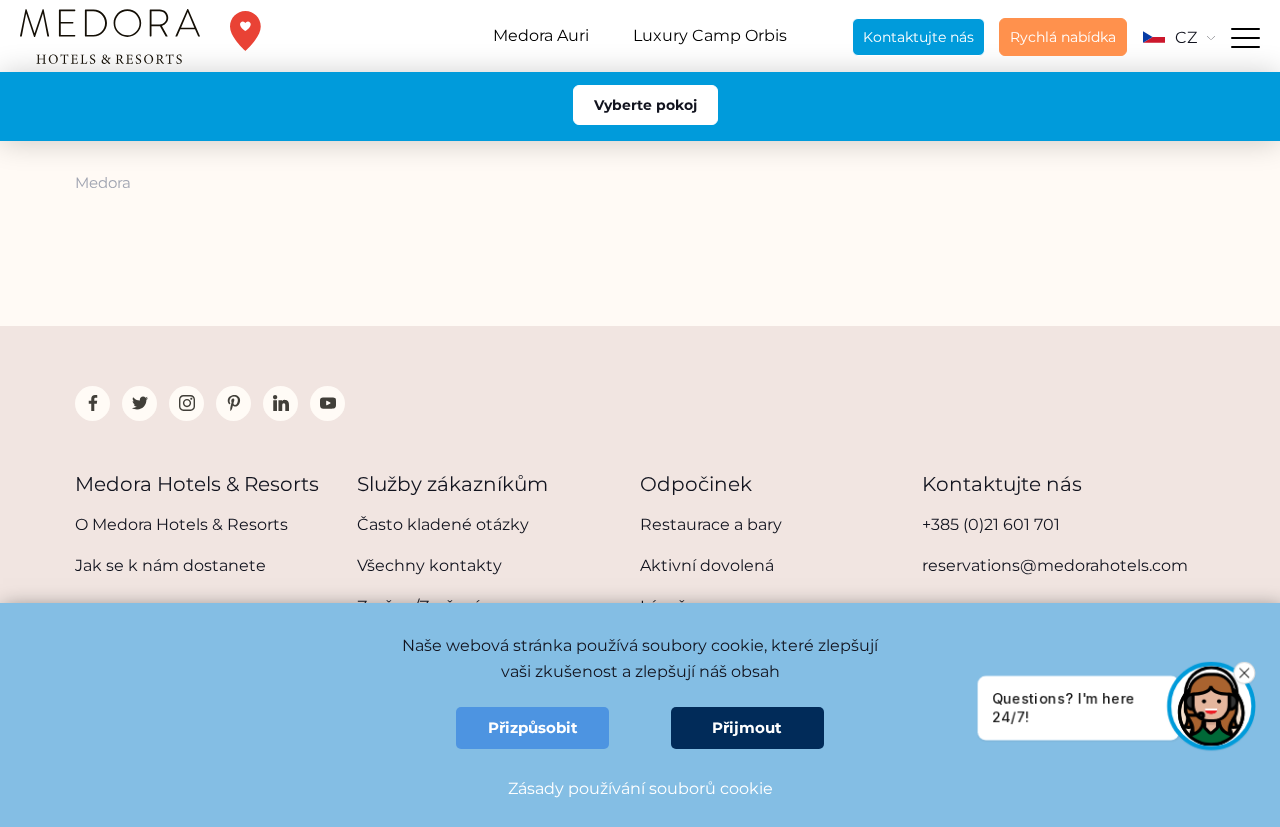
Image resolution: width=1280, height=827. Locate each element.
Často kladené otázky (443, 524)
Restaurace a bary (711, 524)
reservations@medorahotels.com (1055, 565)
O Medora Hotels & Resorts (181, 524)
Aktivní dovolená (707, 565)
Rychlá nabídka (1063, 37)
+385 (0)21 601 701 (991, 524)
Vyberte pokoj (645, 105)
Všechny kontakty (429, 565)
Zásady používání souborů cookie (640, 788)
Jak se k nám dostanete (170, 565)
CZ (1186, 37)
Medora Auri (541, 35)
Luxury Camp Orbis (710, 35)
